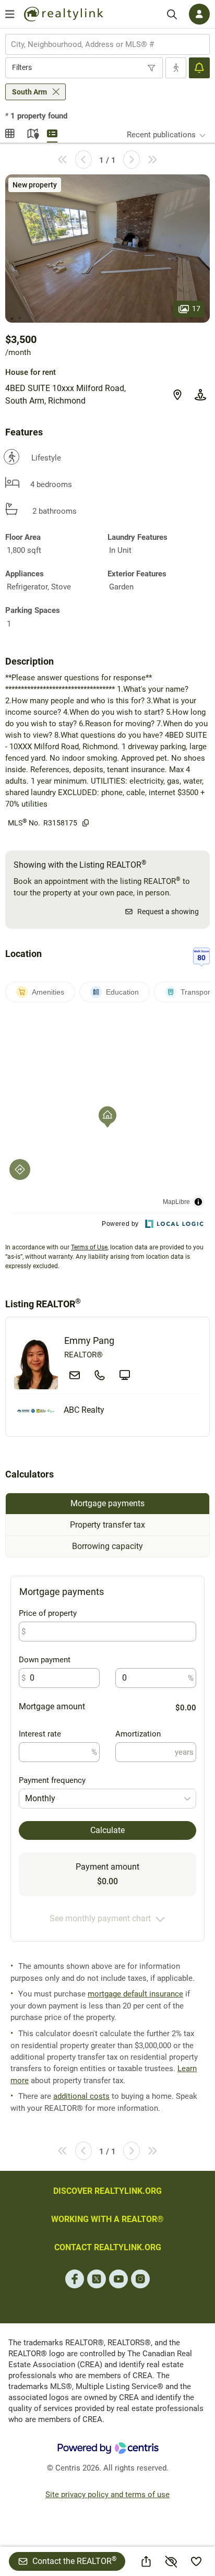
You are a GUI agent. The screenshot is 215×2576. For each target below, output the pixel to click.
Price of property (48, 1613)
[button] (107, 249)
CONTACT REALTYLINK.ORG (108, 2247)
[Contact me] (75, 1375)
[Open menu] (10, 14)
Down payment (45, 1660)
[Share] (146, 2561)
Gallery (10, 132)
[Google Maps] (177, 395)
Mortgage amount (52, 1706)
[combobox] (107, 44)
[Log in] (199, 14)
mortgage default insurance (135, 1994)
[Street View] (200, 395)
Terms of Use (89, 1247)
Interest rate (40, 1734)
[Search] (172, 14)
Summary (52, 132)
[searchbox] (101, 44)
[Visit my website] (125, 1375)
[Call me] (100, 1375)
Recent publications (161, 135)
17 (196, 309)
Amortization (138, 1734)
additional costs (81, 2096)
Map (31, 132)
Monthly (40, 1798)
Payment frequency (52, 1780)
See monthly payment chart (100, 1918)
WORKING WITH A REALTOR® (107, 2219)
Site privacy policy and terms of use (107, 2495)
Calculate (107, 1830)
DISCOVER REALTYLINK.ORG (107, 2191)
